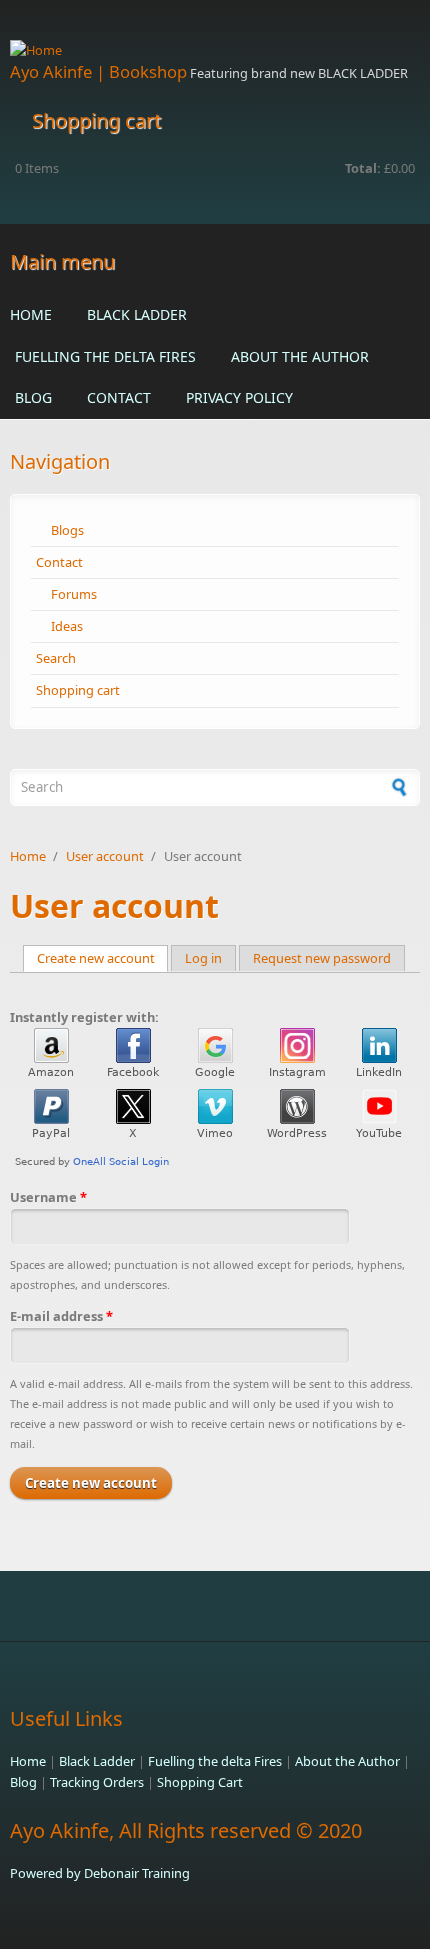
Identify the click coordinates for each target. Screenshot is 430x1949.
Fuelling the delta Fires (105, 356)
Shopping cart (78, 690)
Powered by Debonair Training (100, 1873)
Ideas (67, 626)
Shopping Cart (200, 1782)
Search (56, 658)
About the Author (300, 356)
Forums (74, 594)
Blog (33, 397)
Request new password (322, 958)
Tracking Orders (97, 1782)
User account (105, 856)
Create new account (103, 958)
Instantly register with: (84, 1017)
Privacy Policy (239, 397)
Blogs (67, 530)
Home (31, 314)
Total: (363, 168)
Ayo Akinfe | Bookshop (98, 71)
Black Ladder (137, 314)
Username (48, 1197)
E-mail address (61, 1316)
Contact (119, 397)
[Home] (215, 50)
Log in (203, 958)
